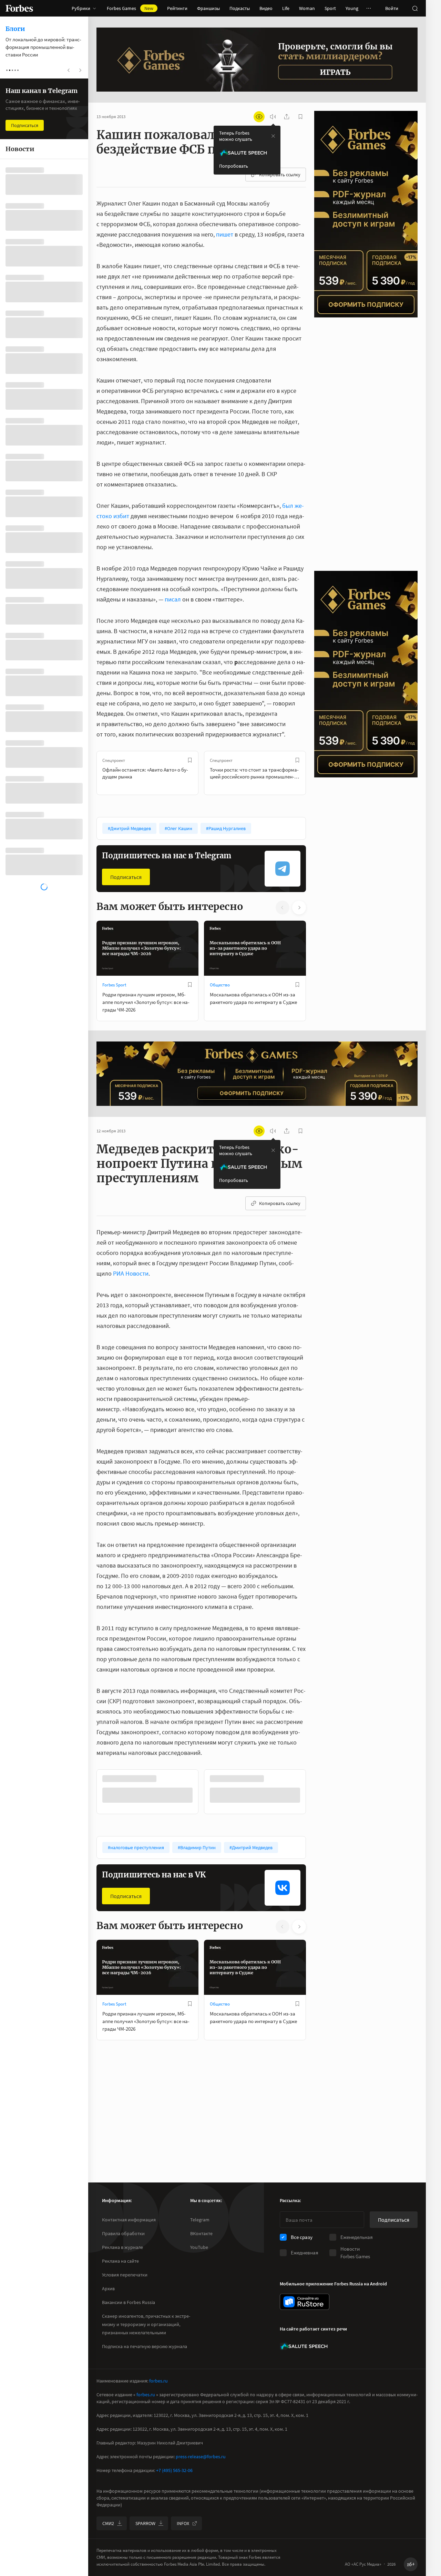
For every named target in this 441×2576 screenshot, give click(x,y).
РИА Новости (131, 1273)
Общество (220, 985)
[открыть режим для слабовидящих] (259, 117)
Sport (330, 8)
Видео (266, 8)
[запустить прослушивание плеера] (273, 117)
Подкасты (240, 8)
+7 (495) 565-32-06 (174, 2470)
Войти (392, 8)
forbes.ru (158, 2381)
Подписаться (126, 877)
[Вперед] (317, 773)
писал (173, 599)
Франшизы (208, 8)
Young (352, 8)
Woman (307, 8)
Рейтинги (177, 8)
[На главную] (19, 8)
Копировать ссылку (280, 175)
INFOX (183, 2523)
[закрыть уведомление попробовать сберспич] (273, 136)
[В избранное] (190, 760)
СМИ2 (108, 2523)
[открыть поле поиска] (415, 8)
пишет (225, 234)
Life (286, 8)
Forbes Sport (114, 985)
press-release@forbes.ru (201, 2457)
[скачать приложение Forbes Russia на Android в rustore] (305, 2302)
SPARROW (145, 2523)
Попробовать (234, 166)
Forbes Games (130, 8)
